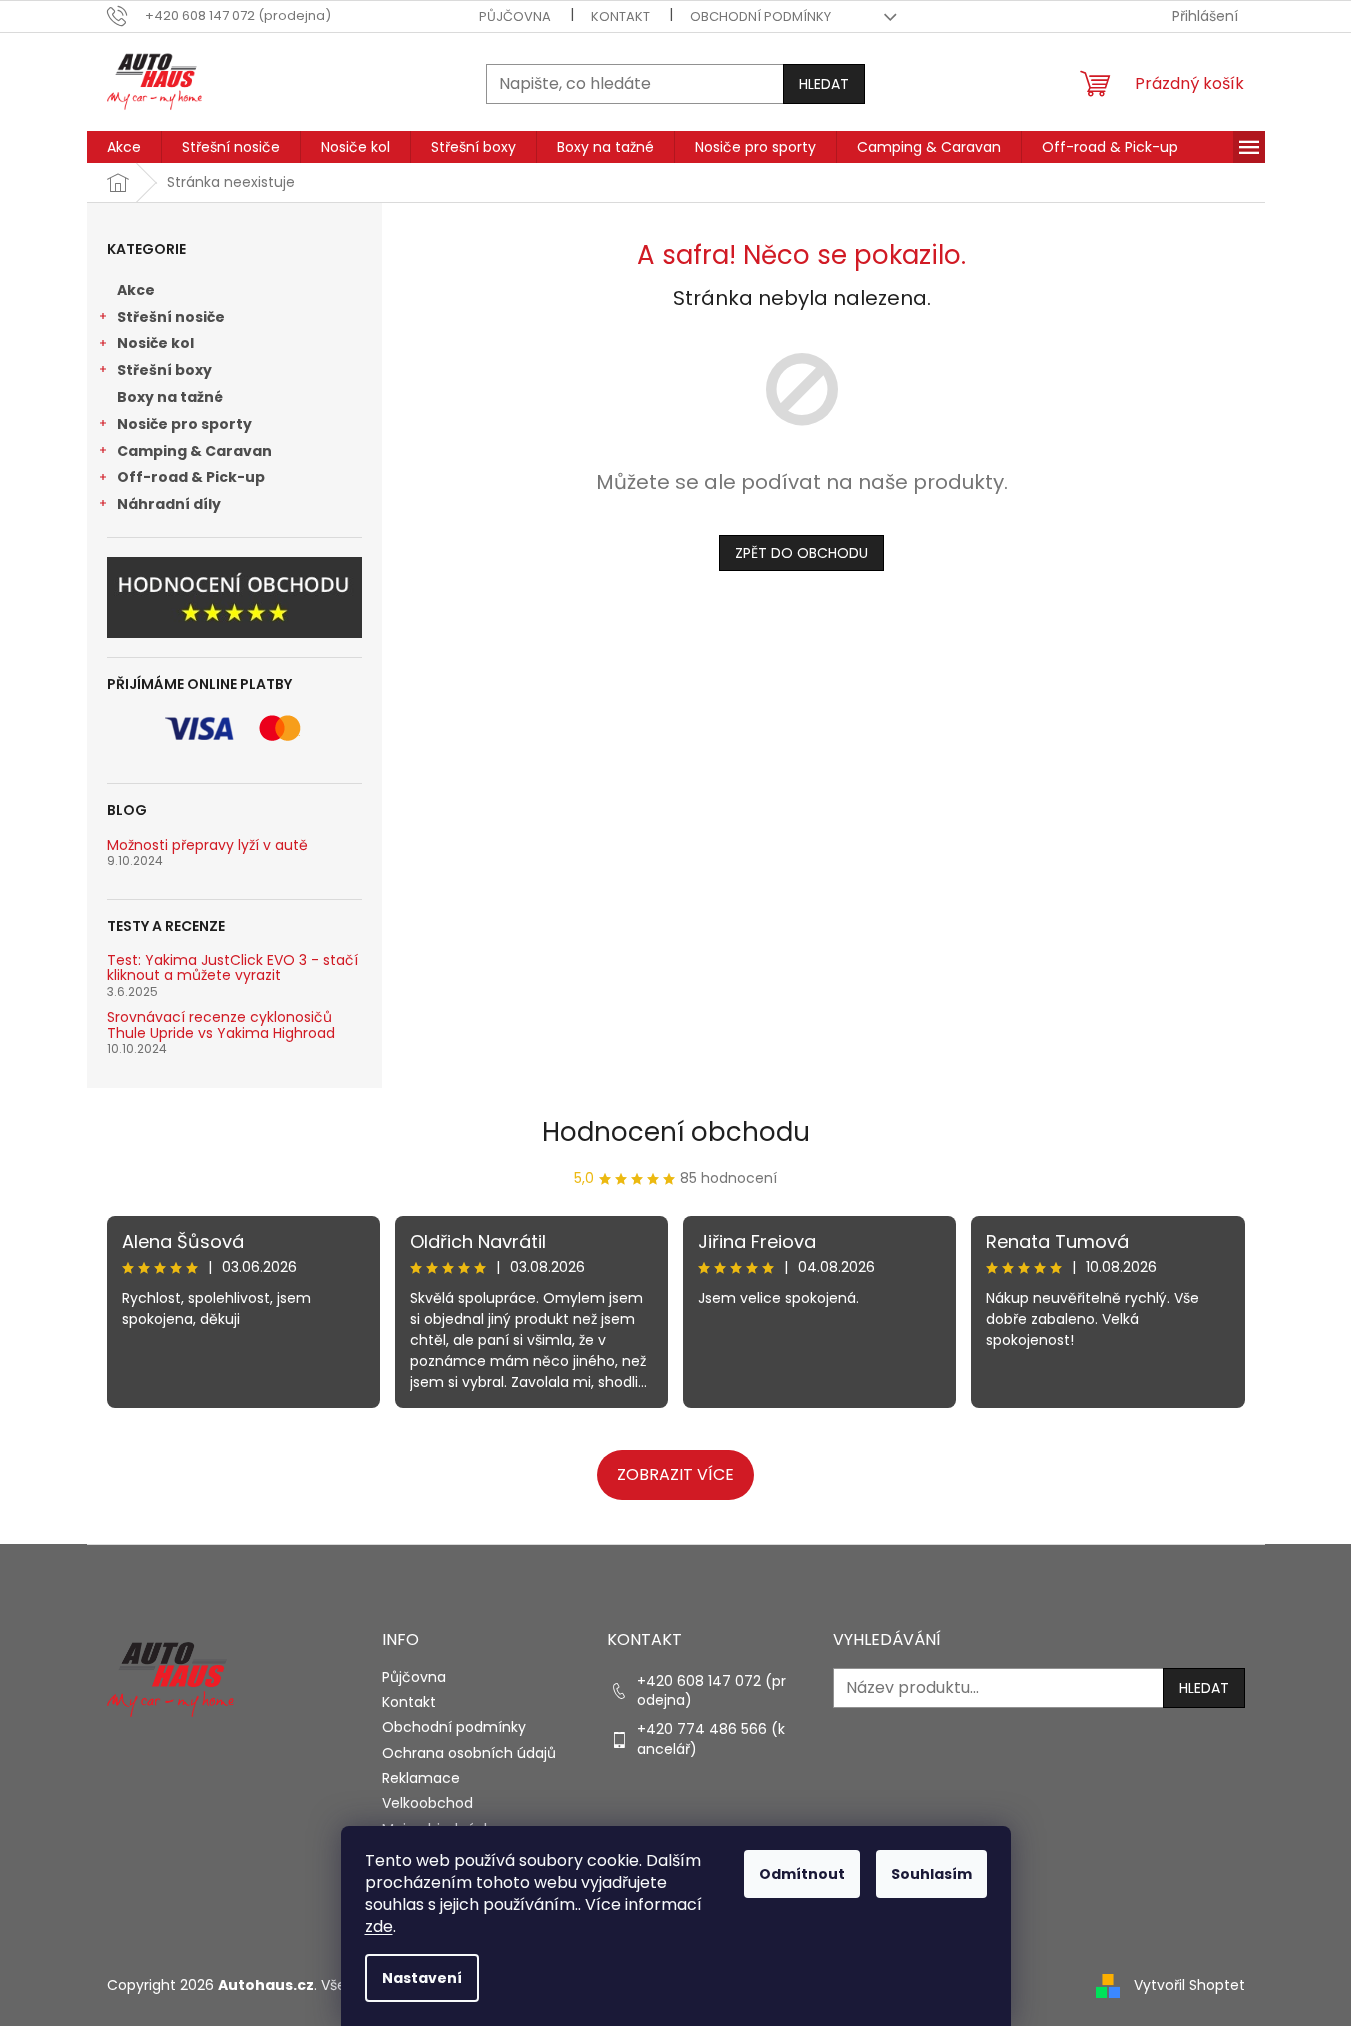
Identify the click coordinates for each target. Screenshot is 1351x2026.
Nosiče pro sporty (184, 424)
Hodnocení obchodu (676, 1132)
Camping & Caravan (194, 451)
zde (379, 1926)
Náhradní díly (169, 504)
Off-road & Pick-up (191, 477)
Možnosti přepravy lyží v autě (207, 845)
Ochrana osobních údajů (469, 1753)
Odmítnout (802, 1874)
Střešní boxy (164, 370)
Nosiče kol (155, 343)
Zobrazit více (675, 1474)
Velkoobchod (427, 1803)
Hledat (824, 84)
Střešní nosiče (171, 317)
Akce (136, 290)
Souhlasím (931, 1874)
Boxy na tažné (170, 397)
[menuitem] (124, 147)
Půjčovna (515, 16)
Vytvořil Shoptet (1189, 1985)
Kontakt (620, 16)
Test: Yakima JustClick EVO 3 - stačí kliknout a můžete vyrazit (232, 968)
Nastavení (422, 1978)
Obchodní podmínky (760, 16)
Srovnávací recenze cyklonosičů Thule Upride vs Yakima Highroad (221, 1025)
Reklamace (421, 1778)
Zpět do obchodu (801, 553)
